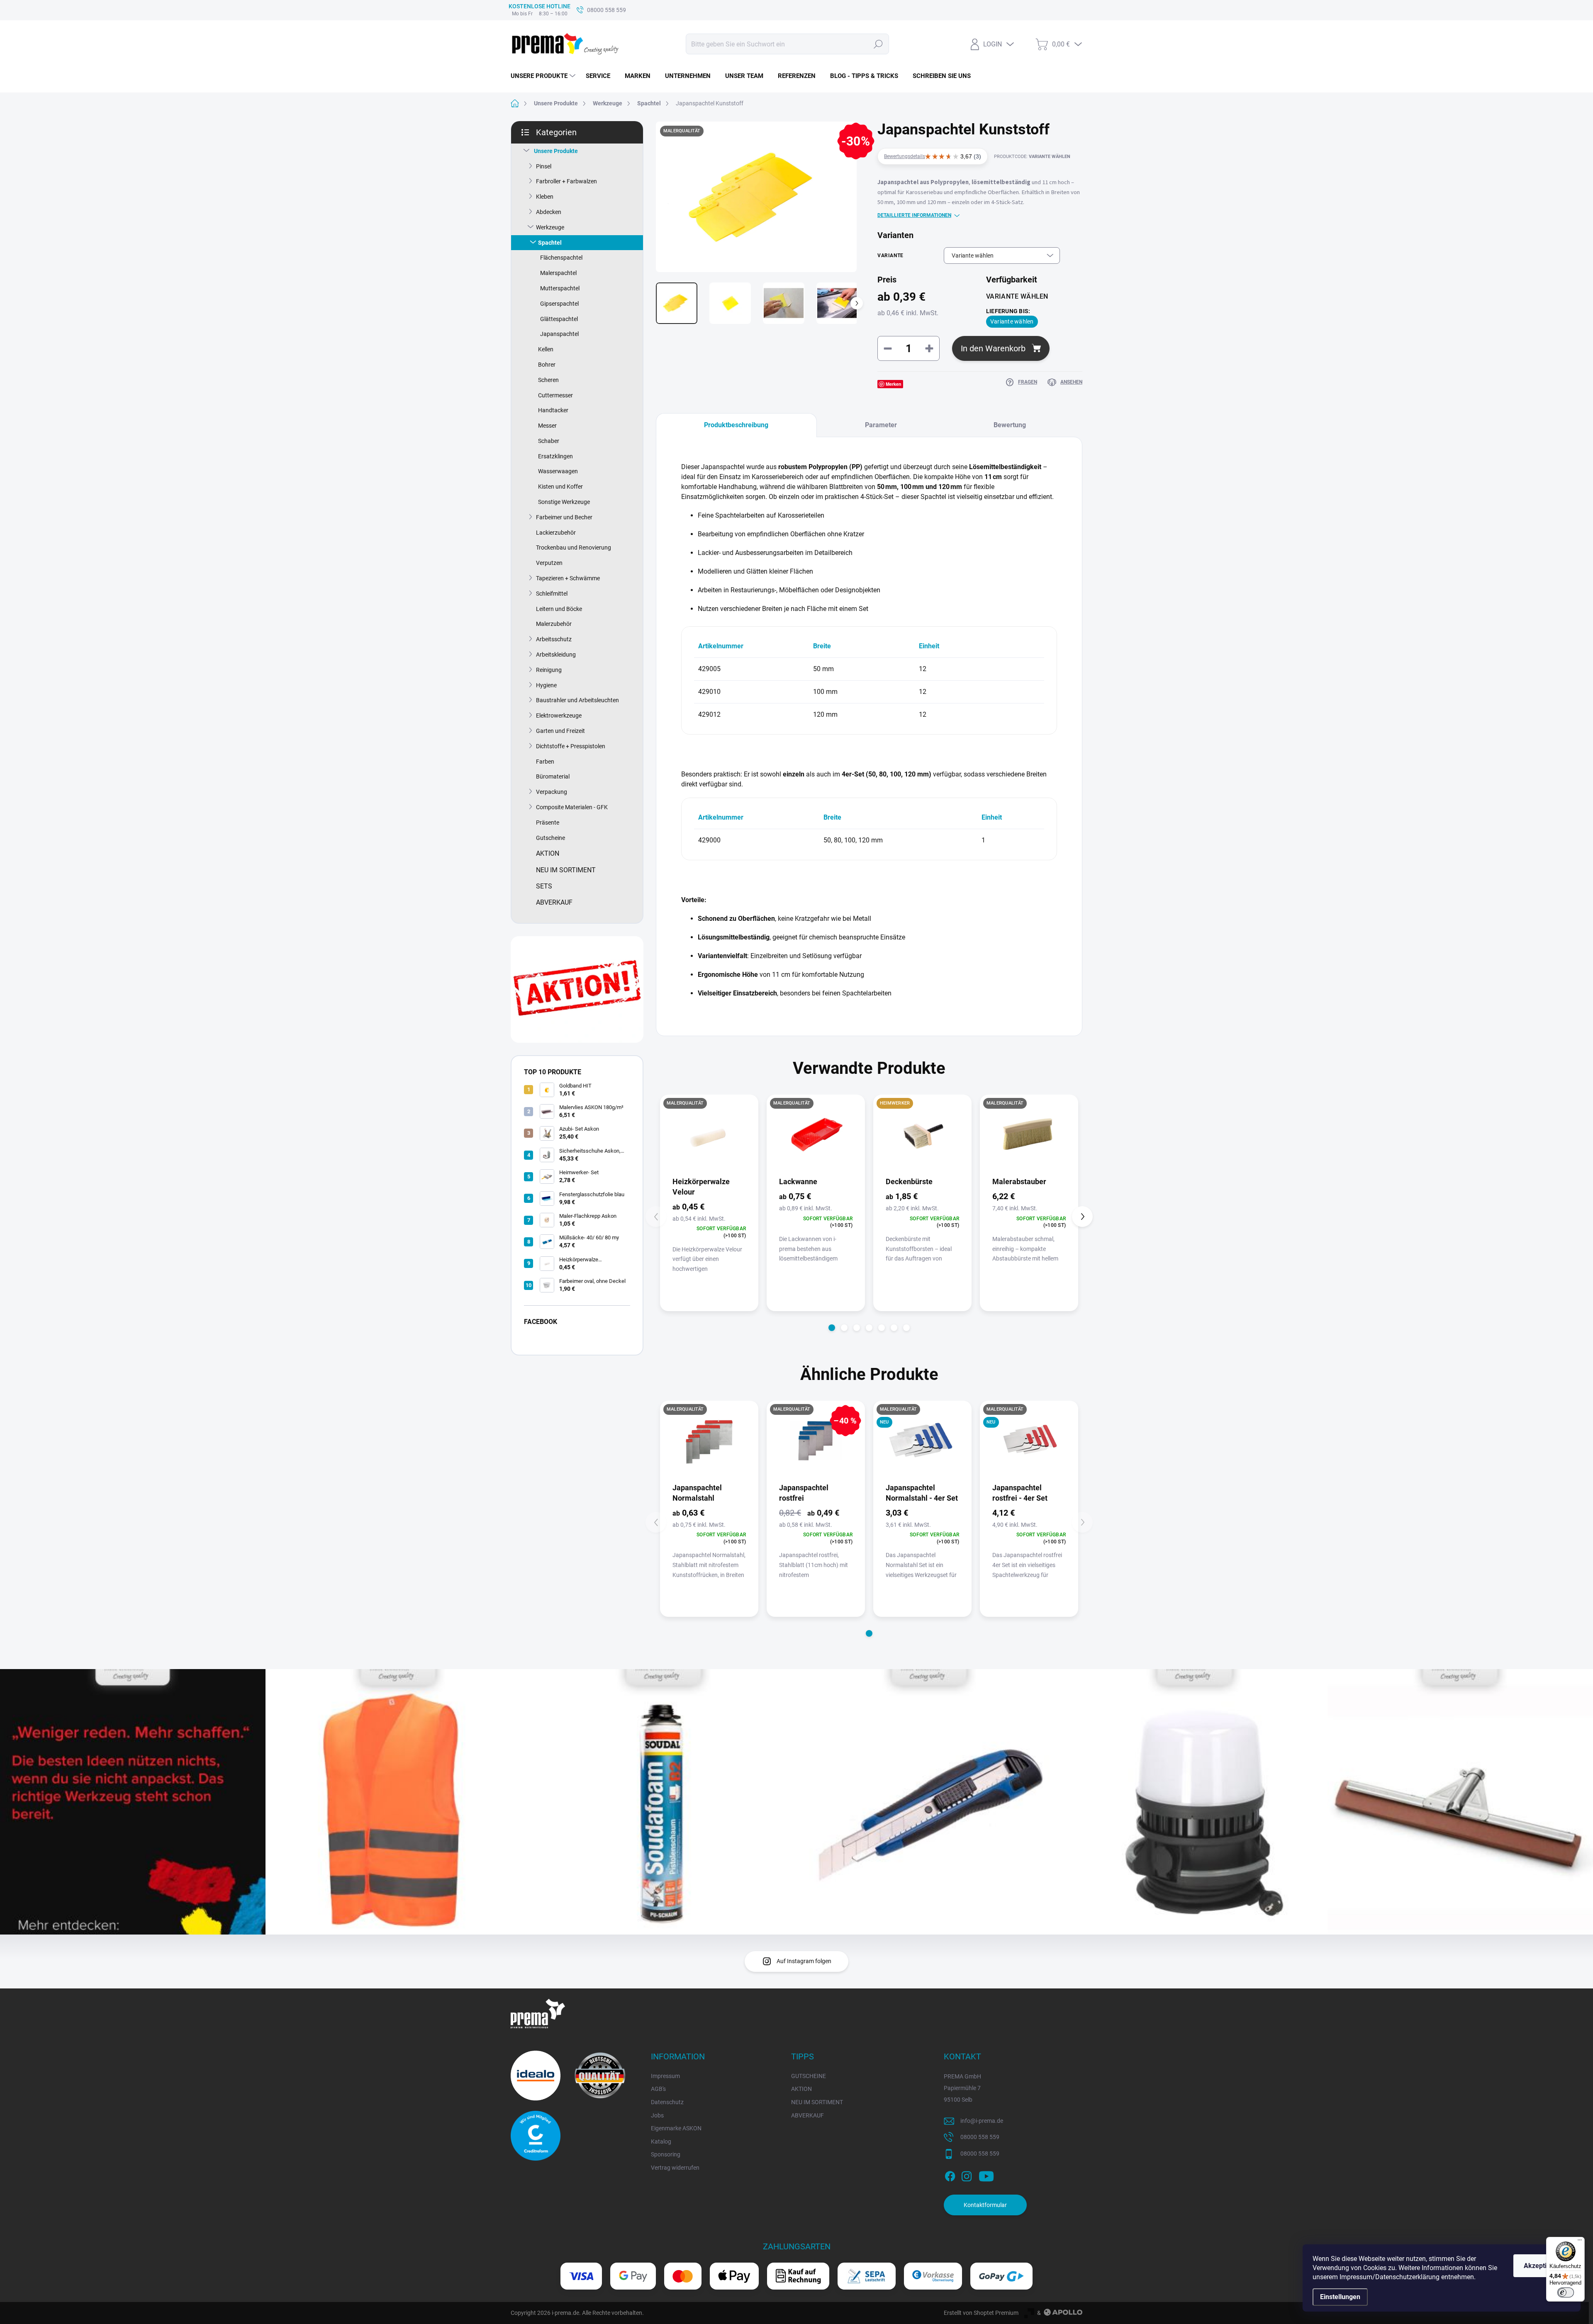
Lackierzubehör (556, 533)
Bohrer (547, 365)
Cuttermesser (555, 395)
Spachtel (550, 243)
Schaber (549, 441)
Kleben (545, 197)
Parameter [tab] (881, 425)
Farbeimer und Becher (564, 517)
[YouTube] (986, 2175)
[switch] (1566, 2292)
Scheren (548, 380)
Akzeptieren (1542, 2266)
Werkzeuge (550, 227)
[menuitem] (544, 76)
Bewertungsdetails (905, 156)
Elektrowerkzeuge (559, 715)
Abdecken (549, 212)
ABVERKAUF (807, 2115)
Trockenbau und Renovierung (574, 548)
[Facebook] (950, 2175)
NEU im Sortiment (566, 870)
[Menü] (1580, 2242)
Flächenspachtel (561, 258)
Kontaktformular (985, 2205)
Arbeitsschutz (554, 639)
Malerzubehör (554, 624)
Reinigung (549, 670)
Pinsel (544, 166)
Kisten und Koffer (560, 487)
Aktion (548, 853)
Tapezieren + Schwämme (568, 578)
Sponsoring (666, 2154)
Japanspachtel (559, 334)
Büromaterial (553, 776)
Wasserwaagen (558, 471)
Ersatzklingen (555, 456)
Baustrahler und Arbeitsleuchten (577, 700)
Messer (547, 426)
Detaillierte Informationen (914, 215)
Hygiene (546, 685)
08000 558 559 (980, 2137)
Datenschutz (667, 2102)
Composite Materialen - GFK (572, 807)
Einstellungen (1340, 2297)
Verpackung (552, 792)
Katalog (661, 2141)
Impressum (665, 2076)
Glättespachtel (559, 319)
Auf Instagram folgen (804, 1961)
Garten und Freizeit (560, 731)
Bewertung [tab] (1010, 425)
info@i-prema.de (982, 2121)
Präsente (548, 823)
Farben (545, 762)
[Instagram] (967, 2175)
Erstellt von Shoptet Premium (981, 2313)
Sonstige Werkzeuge (564, 502)
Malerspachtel (558, 273)
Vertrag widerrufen (675, 2168)
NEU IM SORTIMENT (817, 2102)
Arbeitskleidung (556, 655)
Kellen (546, 349)
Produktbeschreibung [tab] (736, 425)
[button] (832, 1328)
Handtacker (553, 410)
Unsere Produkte (556, 151)
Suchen (878, 44)
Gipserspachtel (559, 304)
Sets (544, 886)
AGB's (658, 2089)
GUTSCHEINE (809, 2076)
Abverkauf (554, 902)
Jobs (657, 2115)
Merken (894, 384)
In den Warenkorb (993, 348)
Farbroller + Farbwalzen (566, 181)
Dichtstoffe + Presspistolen (571, 746)
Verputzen (549, 563)
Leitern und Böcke (559, 609)
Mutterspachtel (560, 288)
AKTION (801, 2089)
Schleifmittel (552, 594)
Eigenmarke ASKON (676, 2128)
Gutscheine (550, 838)
